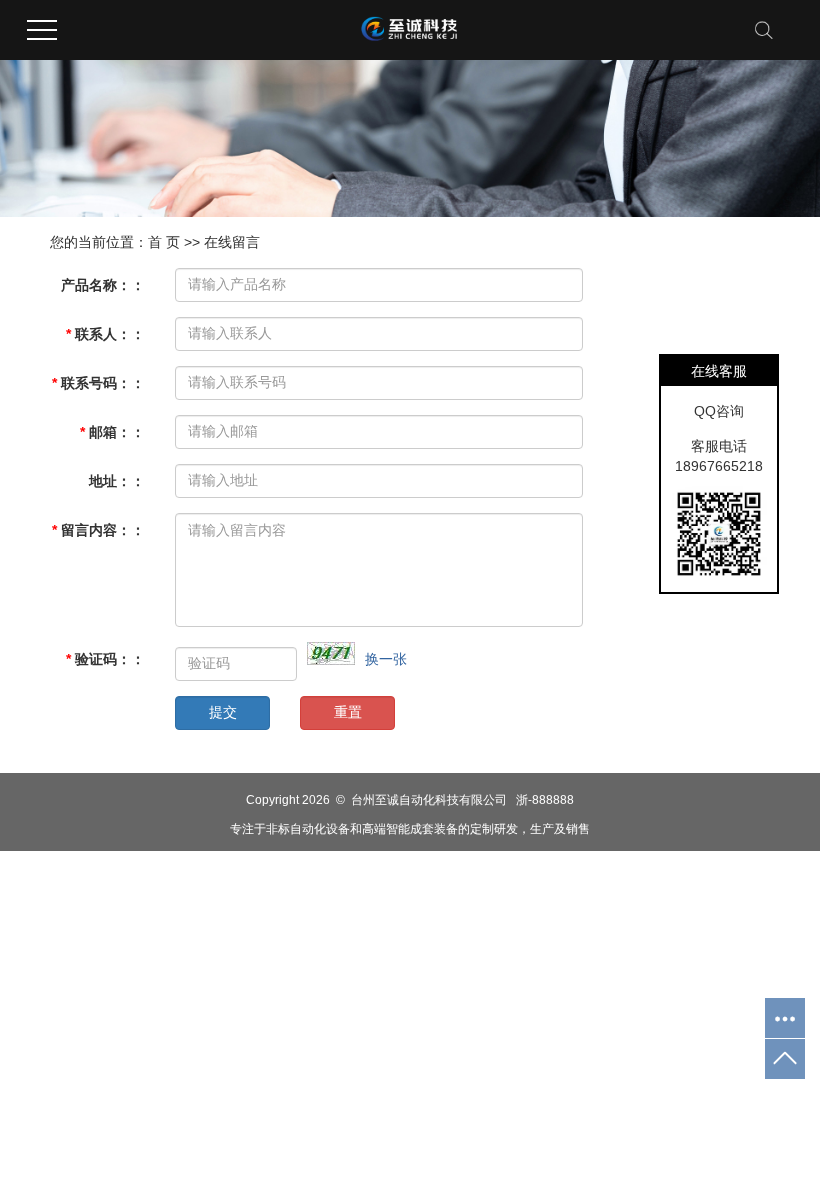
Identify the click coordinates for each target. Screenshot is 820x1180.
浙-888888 (545, 800)
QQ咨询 (719, 411)
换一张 (386, 659)
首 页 (164, 242)
